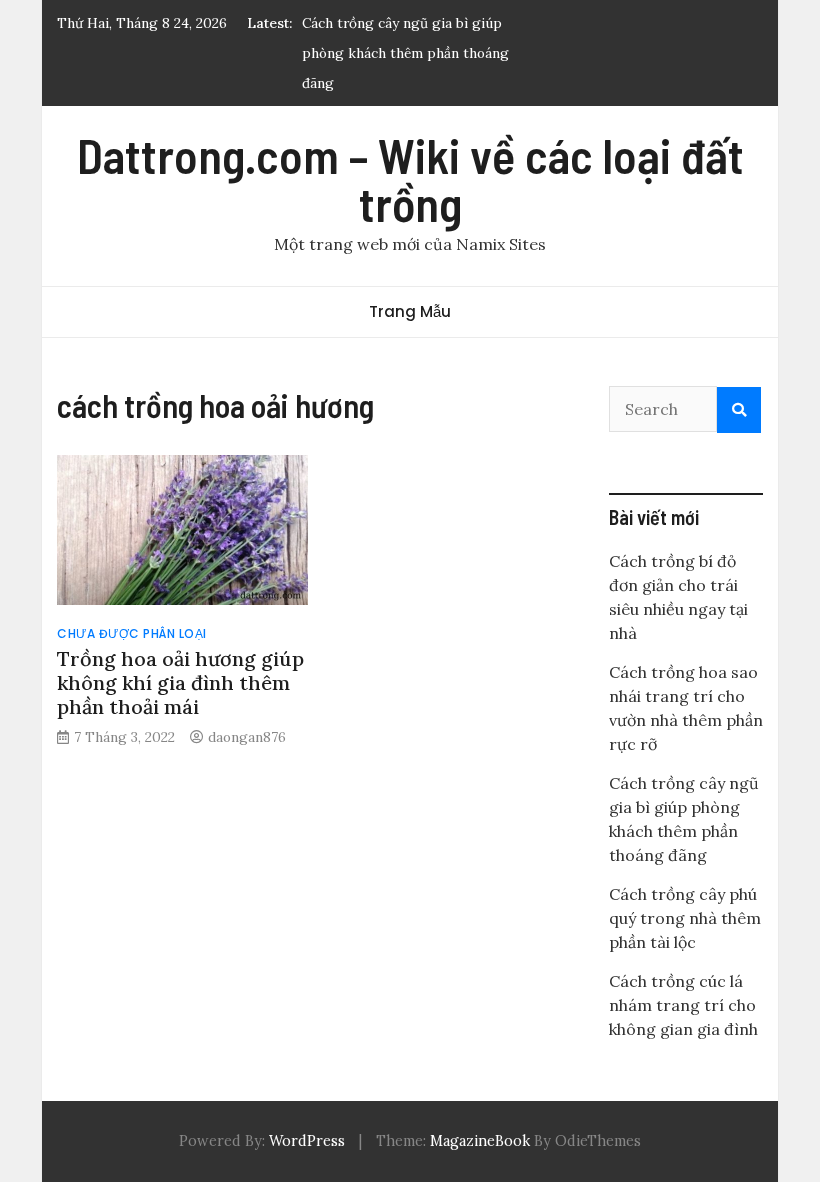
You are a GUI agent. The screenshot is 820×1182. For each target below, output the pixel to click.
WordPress (307, 1141)
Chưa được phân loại (132, 633)
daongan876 (247, 737)
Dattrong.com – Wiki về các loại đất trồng (410, 179)
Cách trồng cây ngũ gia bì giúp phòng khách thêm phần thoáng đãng (405, 53)
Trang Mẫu (410, 311)
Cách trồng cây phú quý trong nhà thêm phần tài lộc (685, 918)
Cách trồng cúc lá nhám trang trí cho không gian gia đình (683, 1005)
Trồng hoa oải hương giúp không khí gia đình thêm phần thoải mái (180, 682)
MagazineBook (480, 1141)
